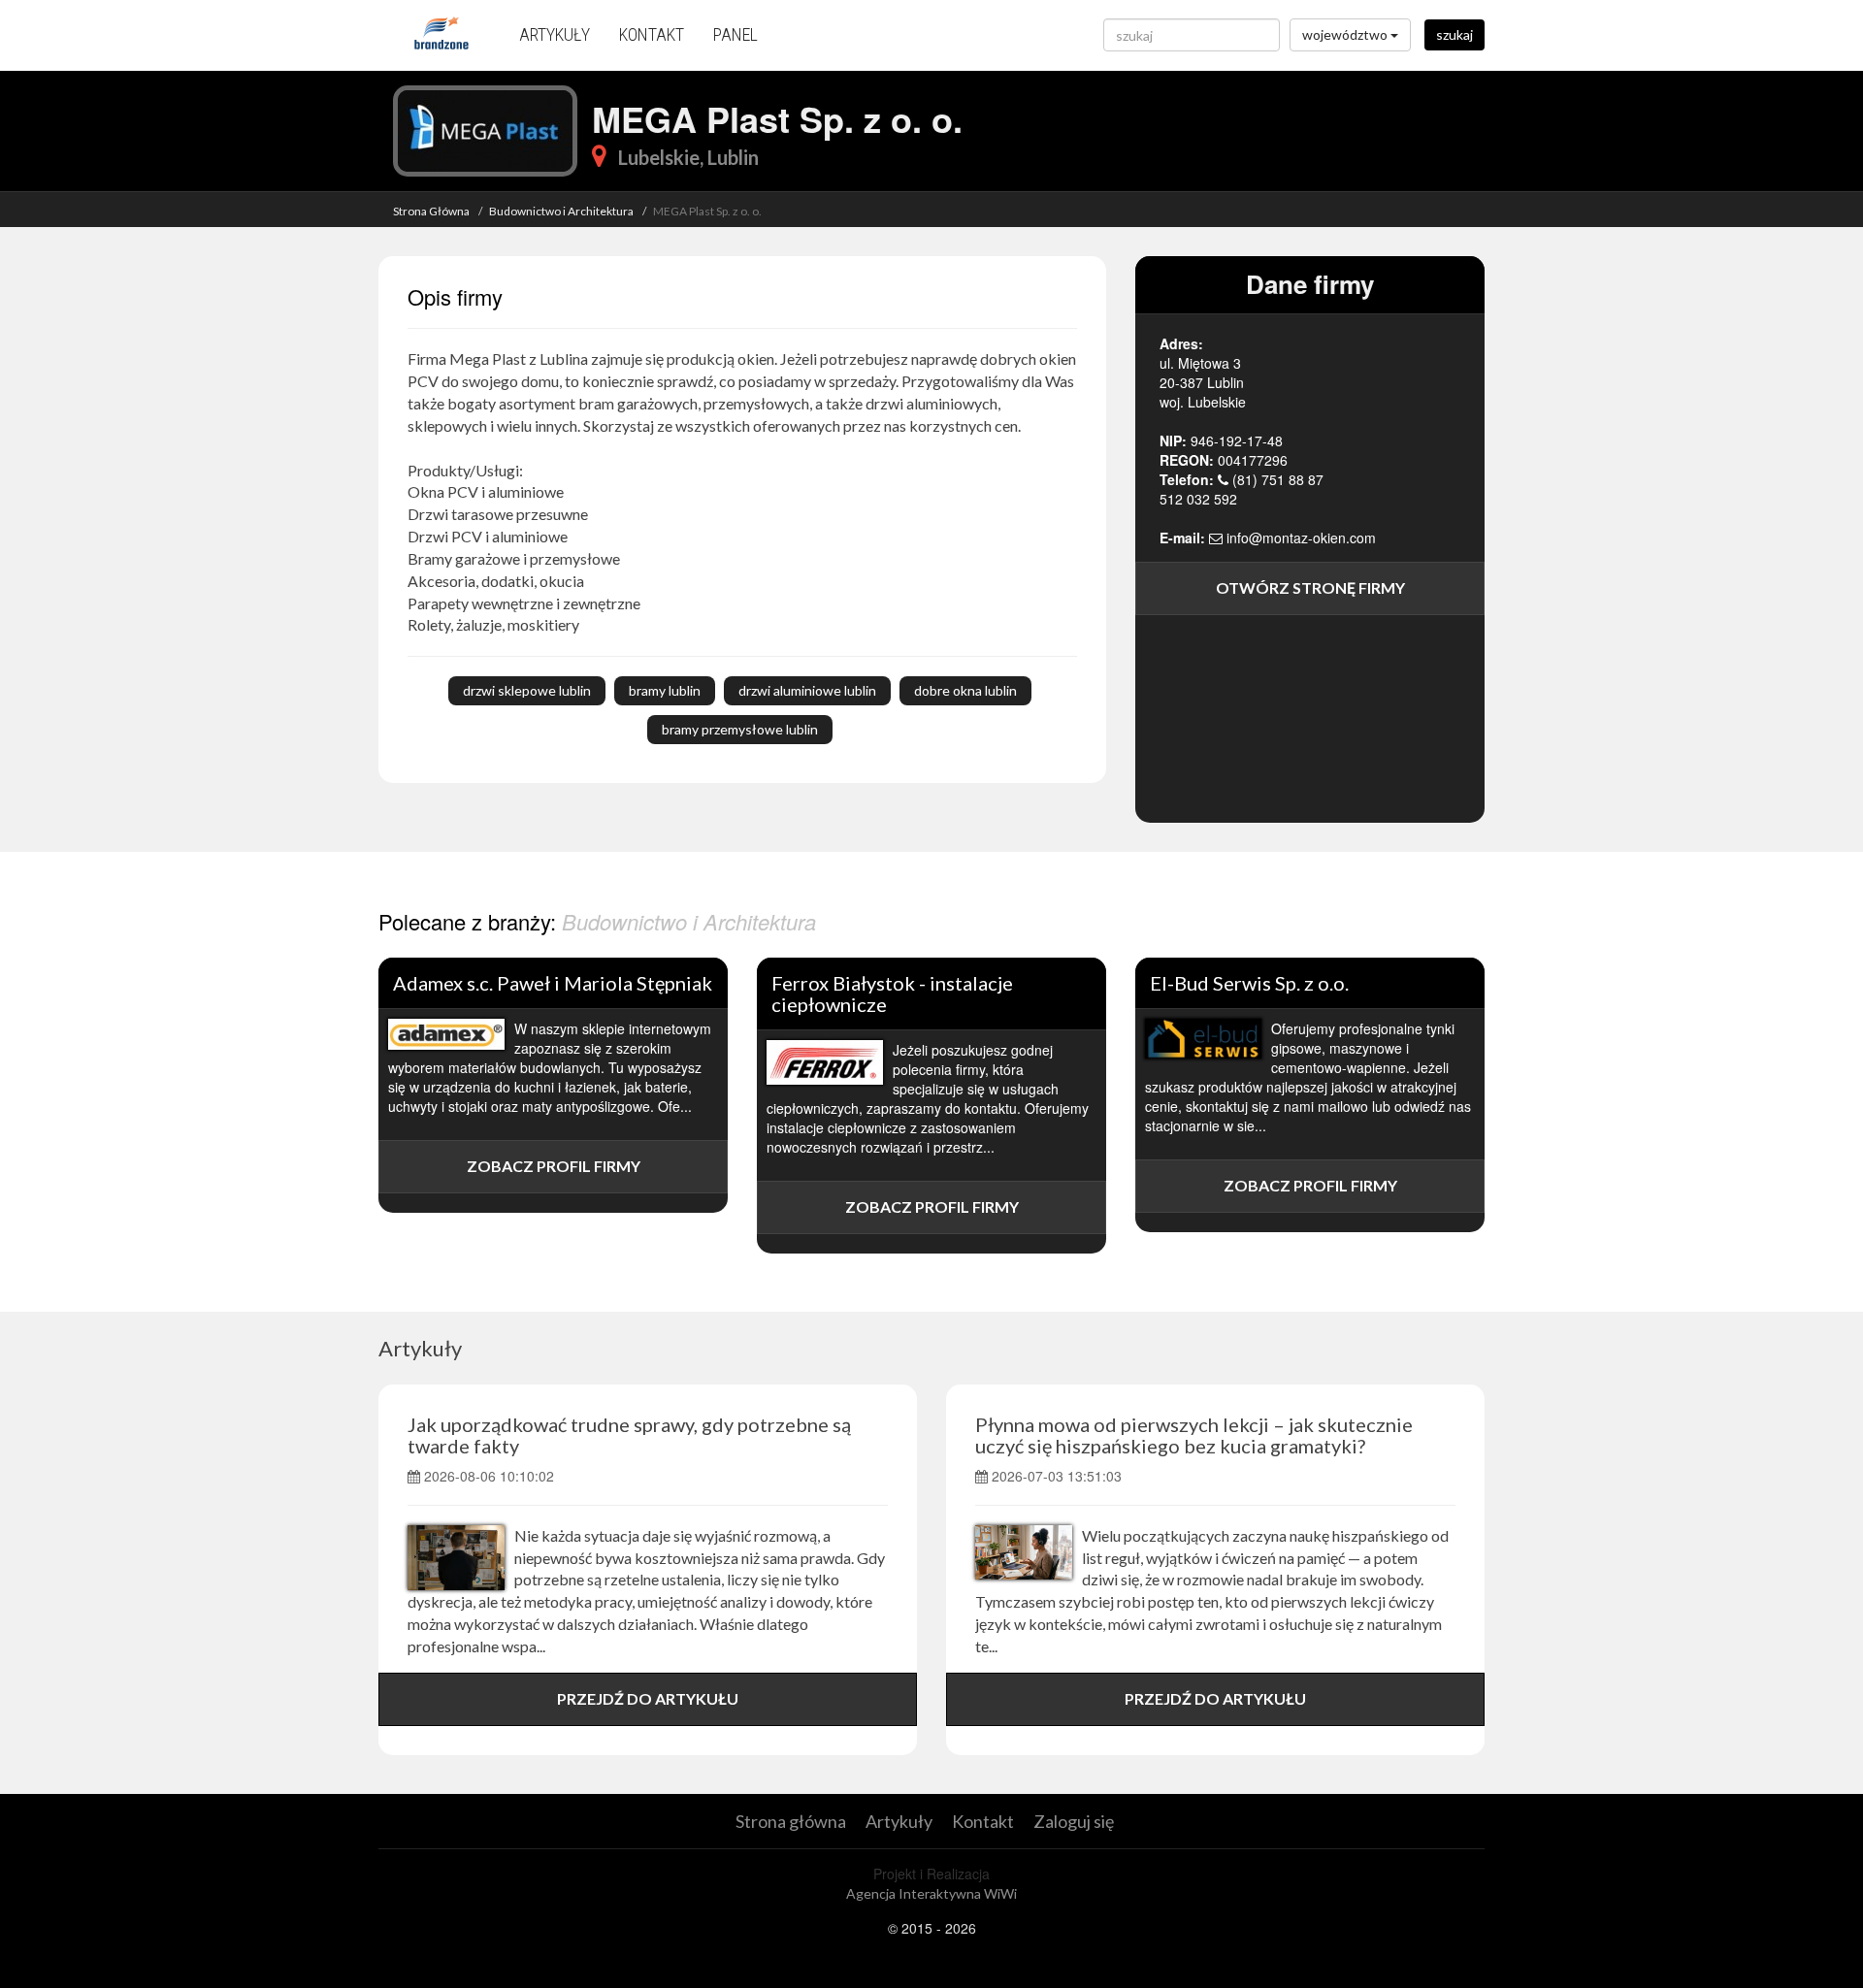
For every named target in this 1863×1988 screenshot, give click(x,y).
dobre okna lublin (965, 690)
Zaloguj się (1074, 1821)
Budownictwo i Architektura (561, 211)
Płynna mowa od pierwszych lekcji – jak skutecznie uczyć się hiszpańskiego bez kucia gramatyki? (1194, 1435)
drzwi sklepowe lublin (527, 690)
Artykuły (555, 34)
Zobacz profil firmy (554, 1166)
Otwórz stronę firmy (1310, 587)
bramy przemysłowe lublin (740, 729)
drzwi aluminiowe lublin (807, 690)
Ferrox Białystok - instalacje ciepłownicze (892, 994)
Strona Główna (431, 211)
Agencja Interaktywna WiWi (931, 1893)
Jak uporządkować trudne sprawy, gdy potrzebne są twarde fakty (629, 1435)
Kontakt (652, 34)
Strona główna (791, 1821)
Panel (735, 34)
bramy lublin (665, 690)
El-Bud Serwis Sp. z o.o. (1249, 983)
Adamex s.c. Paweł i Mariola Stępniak (553, 983)
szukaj (1454, 34)
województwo (1346, 34)
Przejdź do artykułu (648, 1698)
